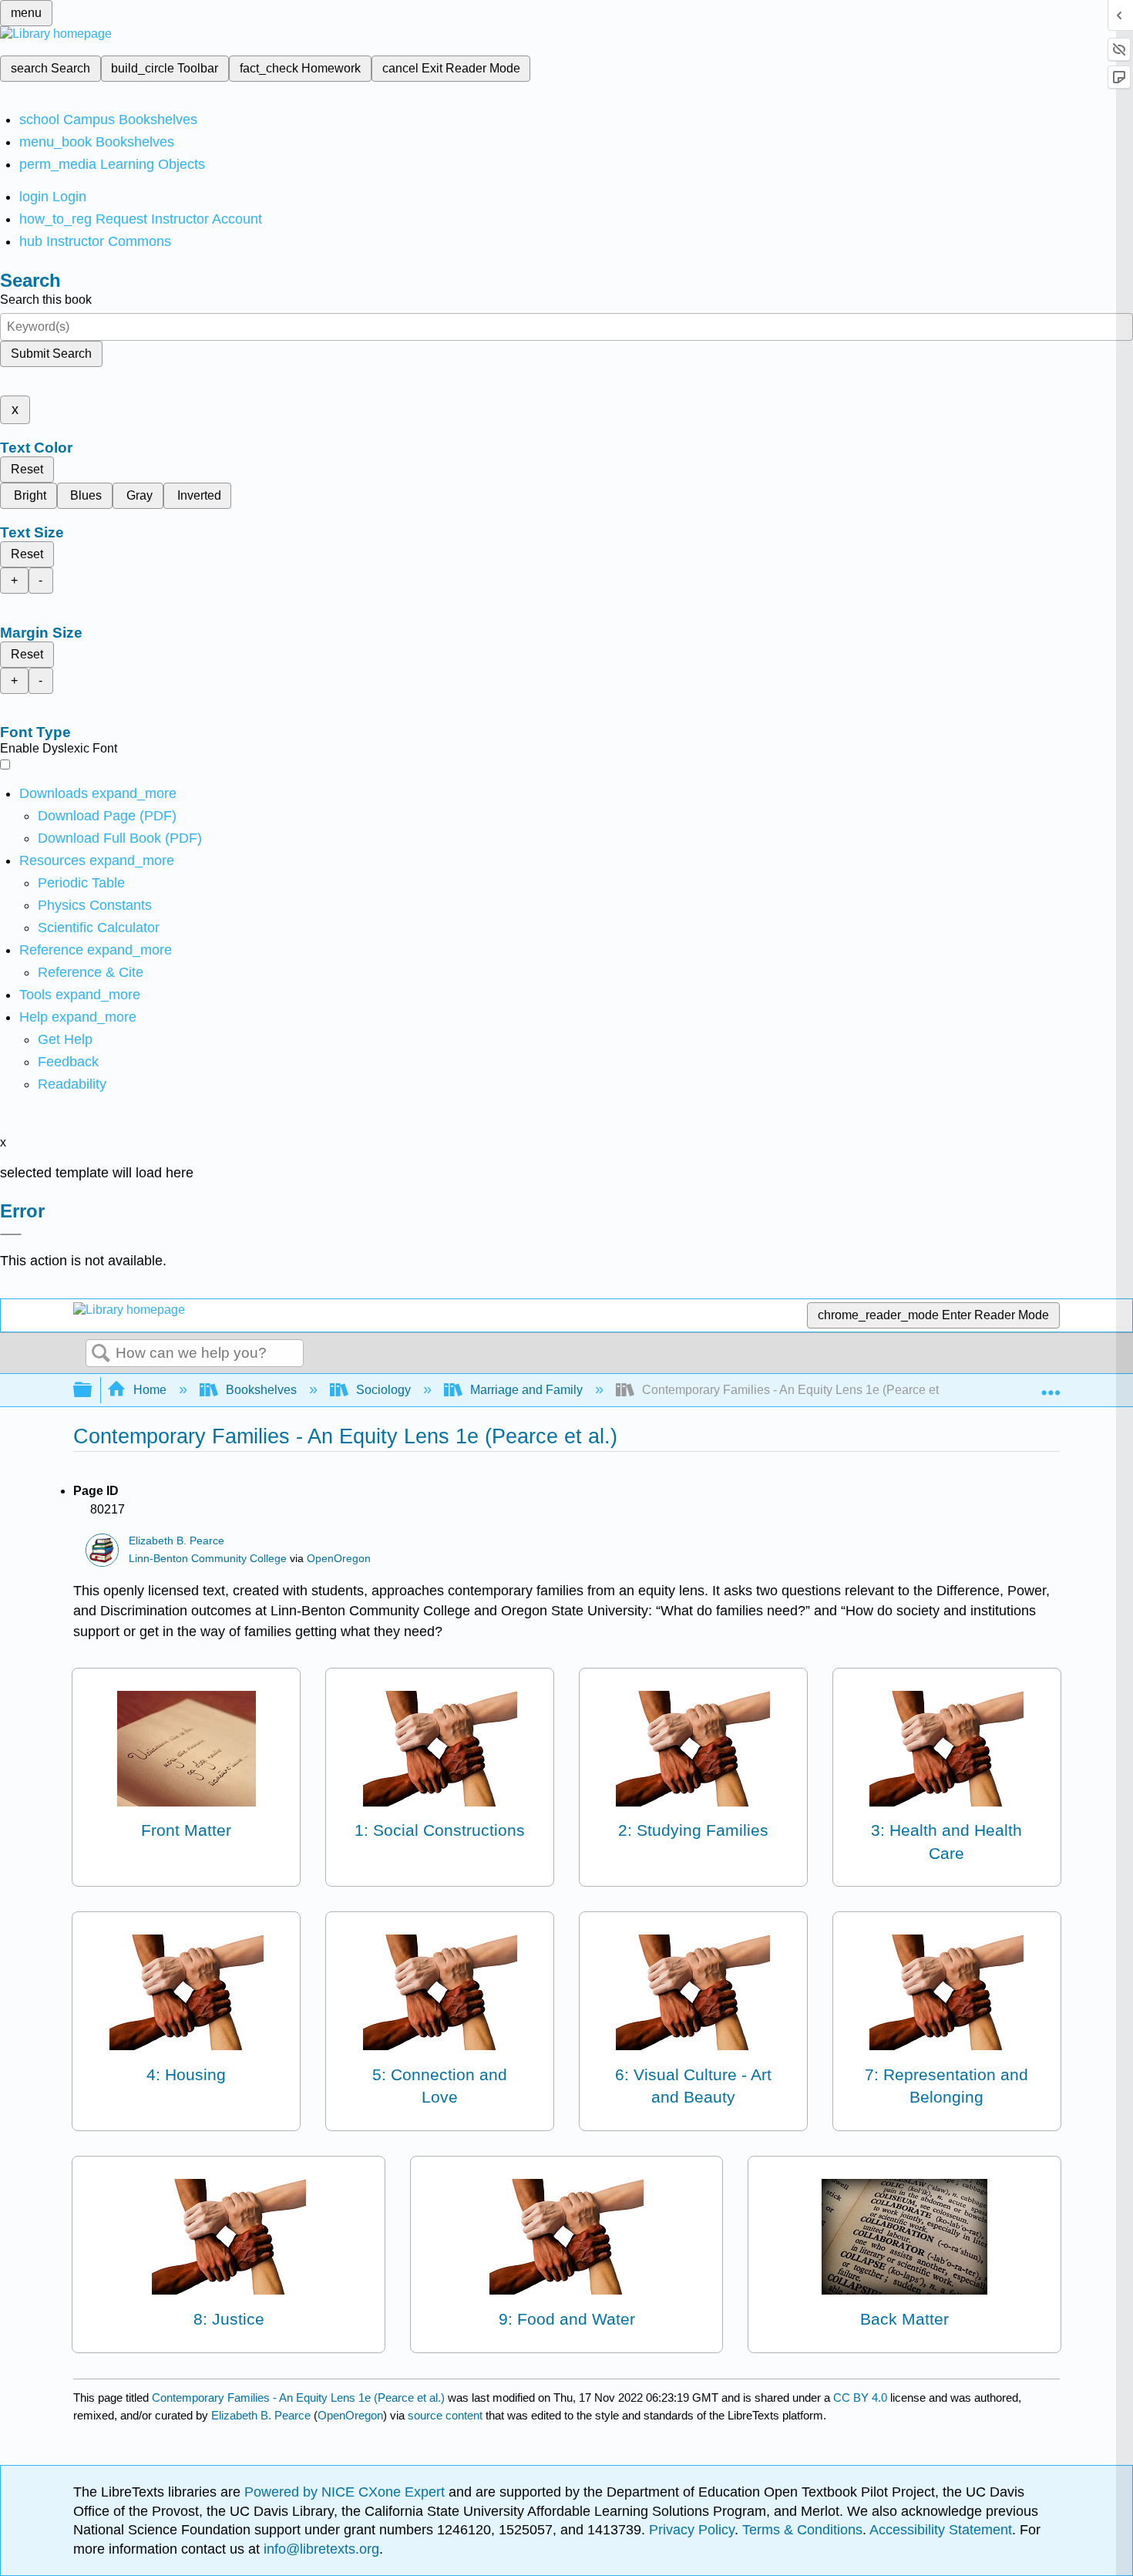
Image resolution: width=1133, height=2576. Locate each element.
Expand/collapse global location (1051, 1386)
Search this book (46, 300)
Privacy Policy (692, 2530)
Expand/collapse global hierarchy (92, 1391)
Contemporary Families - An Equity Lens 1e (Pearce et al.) (298, 2398)
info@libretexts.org (319, 2549)
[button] (68, 1062)
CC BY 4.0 (860, 2398)
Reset (27, 469)
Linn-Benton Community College (208, 1559)
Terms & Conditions (802, 2530)
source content (445, 2415)
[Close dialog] (11, 1234)
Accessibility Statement (941, 2530)
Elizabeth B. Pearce (177, 1541)
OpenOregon (339, 1559)
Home (150, 1390)
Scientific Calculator (99, 928)
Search (101, 1354)
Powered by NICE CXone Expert (346, 2492)
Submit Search (51, 354)
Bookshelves (261, 1390)
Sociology (383, 1390)
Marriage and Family (526, 1390)
